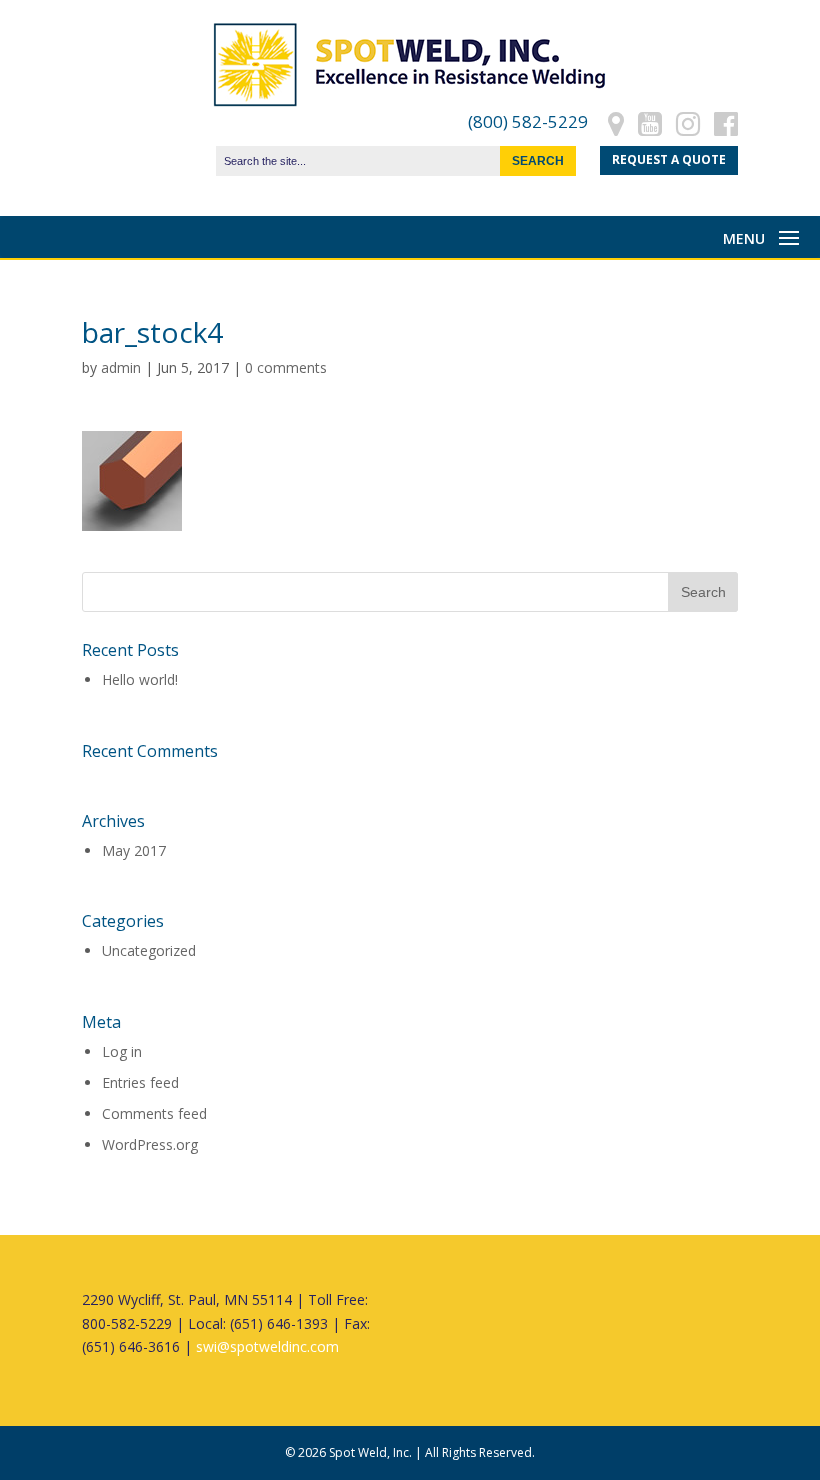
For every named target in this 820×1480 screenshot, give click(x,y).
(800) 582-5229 (528, 121)
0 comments (286, 367)
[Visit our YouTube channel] (650, 121)
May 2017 (134, 850)
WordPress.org (150, 1144)
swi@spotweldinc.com (267, 1346)
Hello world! (140, 679)
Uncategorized (149, 950)
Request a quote (669, 159)
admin (121, 367)
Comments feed (154, 1113)
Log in (122, 1051)
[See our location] (616, 121)
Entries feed (140, 1082)
